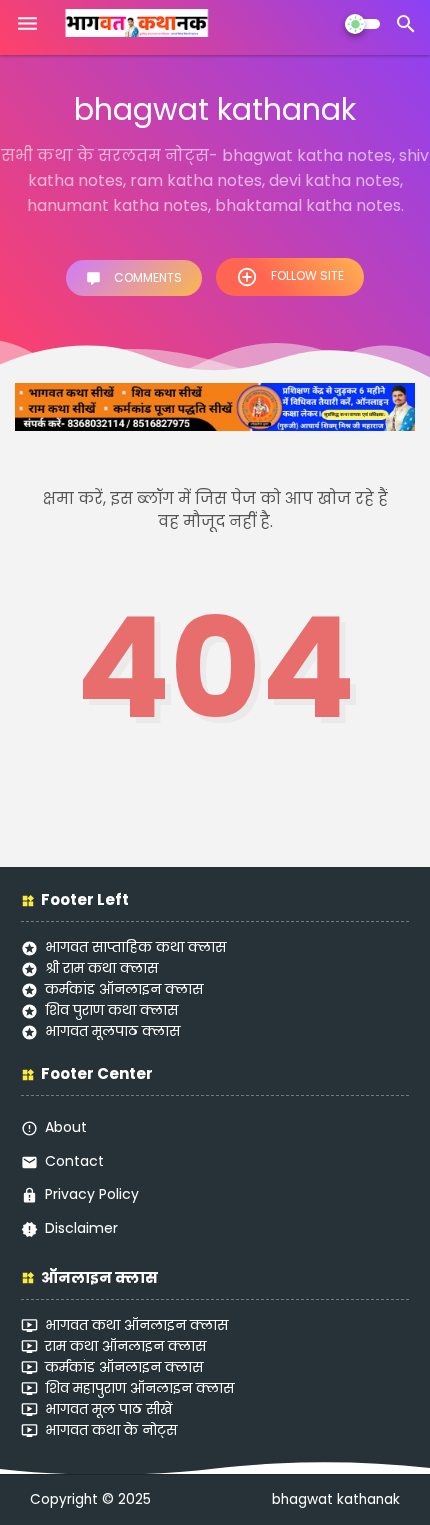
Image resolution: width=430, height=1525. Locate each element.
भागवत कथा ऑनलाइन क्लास (136, 1325)
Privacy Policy (92, 1194)
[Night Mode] (362, 24)
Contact (74, 1161)
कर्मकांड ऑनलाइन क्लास (124, 989)
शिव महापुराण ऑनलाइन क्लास (139, 1388)
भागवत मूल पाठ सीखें (108, 1409)
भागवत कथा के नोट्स (111, 1430)
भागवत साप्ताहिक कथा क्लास (135, 947)
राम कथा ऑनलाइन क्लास (125, 1346)
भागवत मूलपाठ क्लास (112, 1031)
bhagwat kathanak (336, 1499)
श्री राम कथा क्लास (101, 968)
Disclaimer (81, 1228)
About (66, 1127)
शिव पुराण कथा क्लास (111, 1010)
